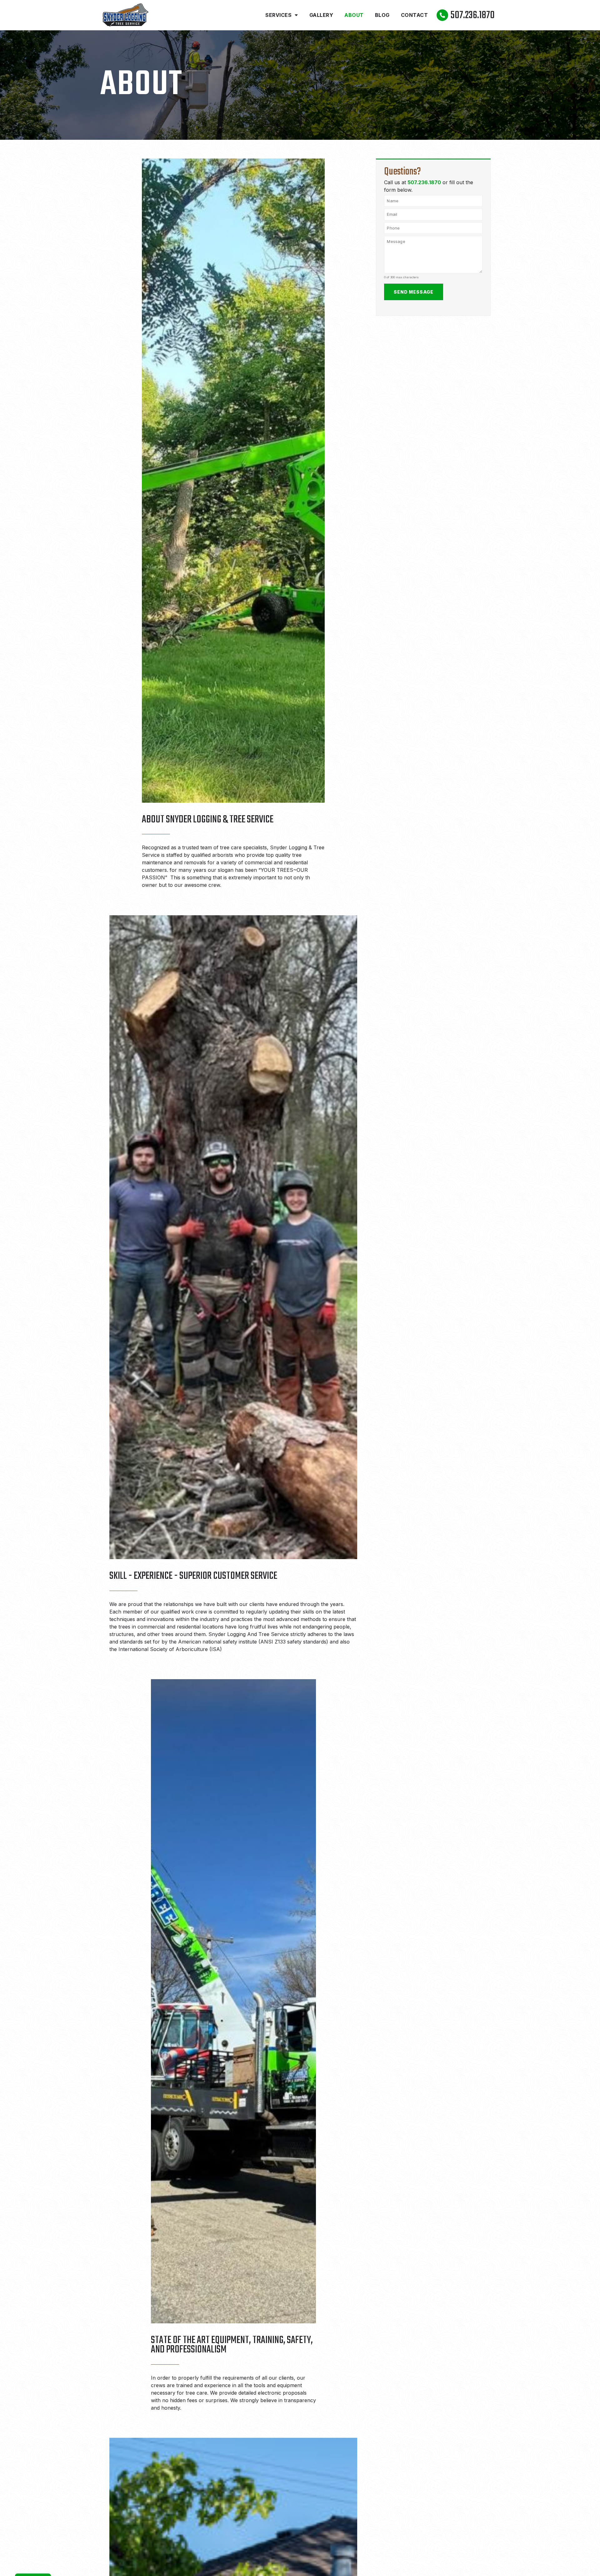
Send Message (414, 292)
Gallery (321, 15)
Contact (415, 15)
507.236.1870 (473, 15)
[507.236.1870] (442, 15)
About (354, 15)
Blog (382, 15)
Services (278, 15)
